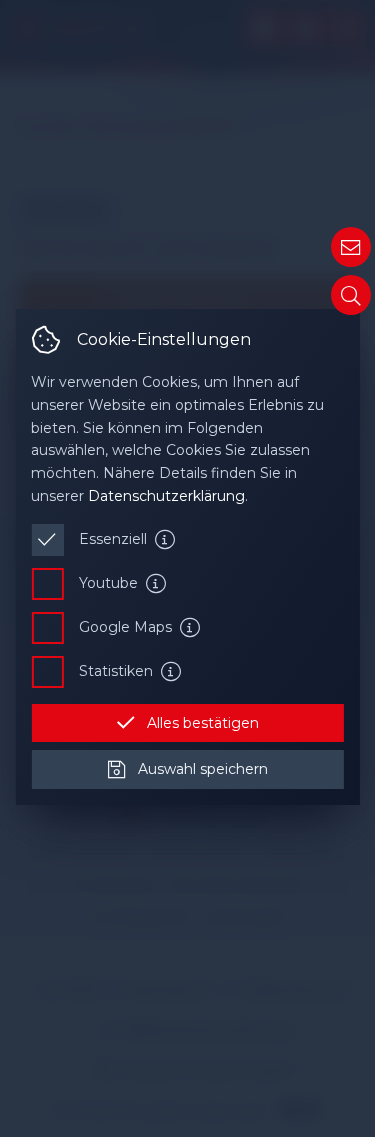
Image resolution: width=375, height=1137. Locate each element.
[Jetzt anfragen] (351, 247)
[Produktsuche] (351, 295)
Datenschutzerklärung (166, 496)
